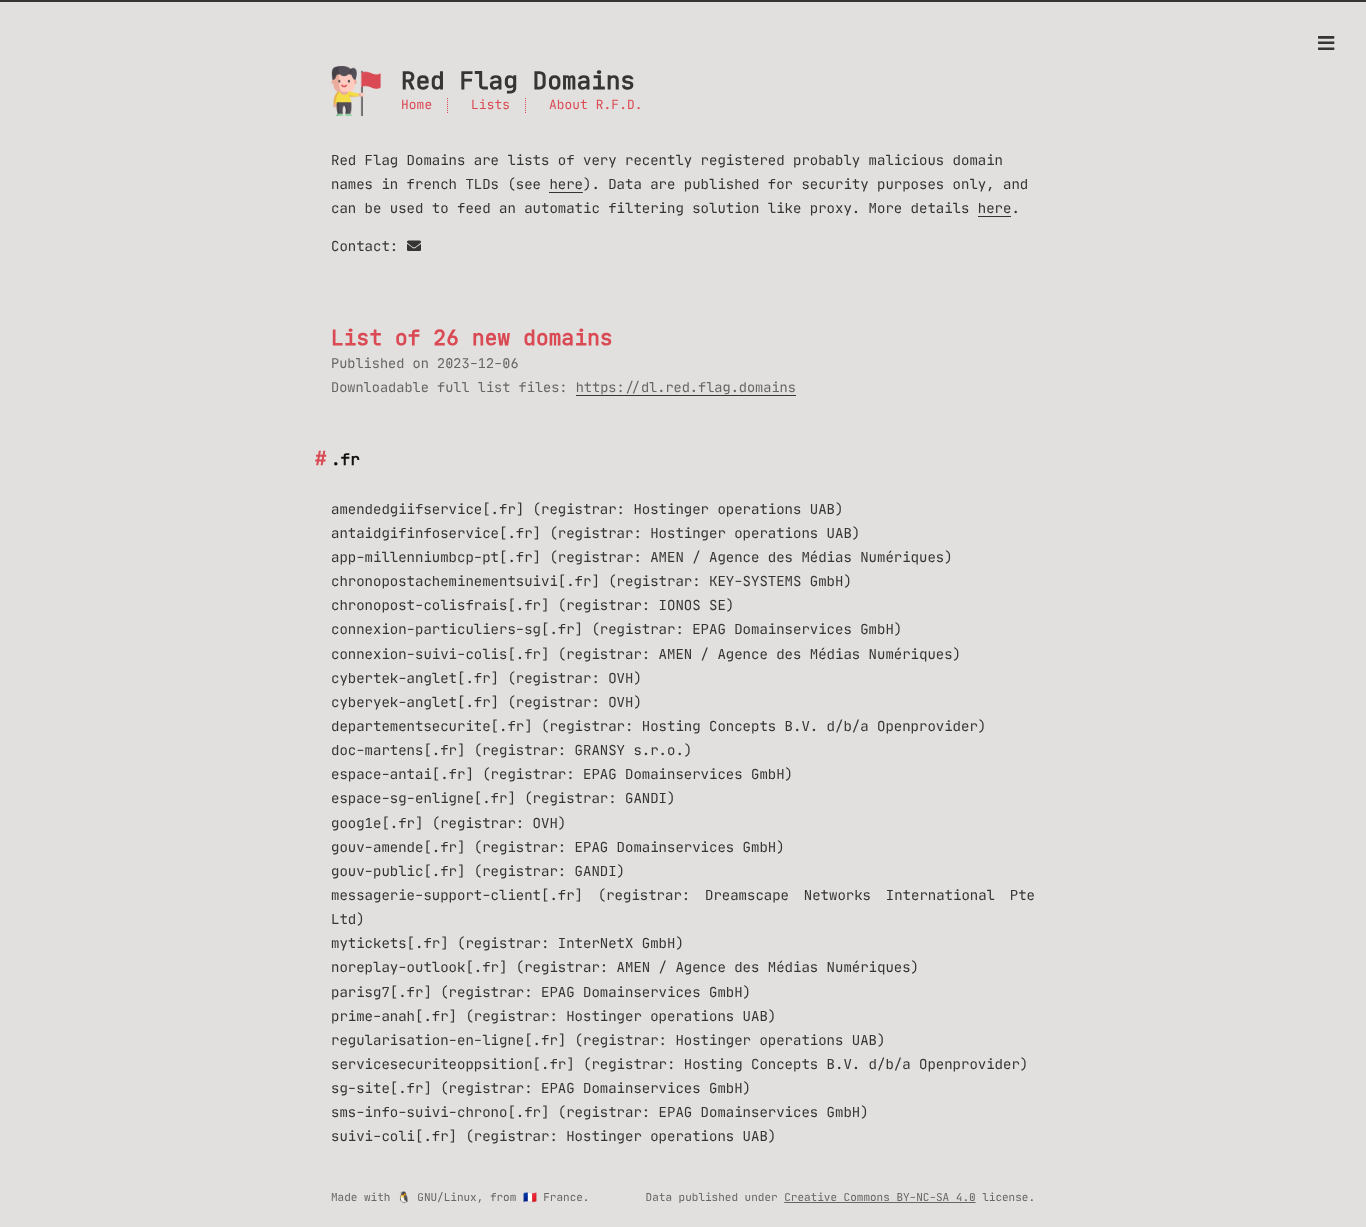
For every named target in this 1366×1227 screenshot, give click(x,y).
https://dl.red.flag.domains (686, 387)
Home (416, 105)
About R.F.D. (596, 105)
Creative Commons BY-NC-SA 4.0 (879, 1197)
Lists (490, 105)
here (566, 184)
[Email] (414, 246)
